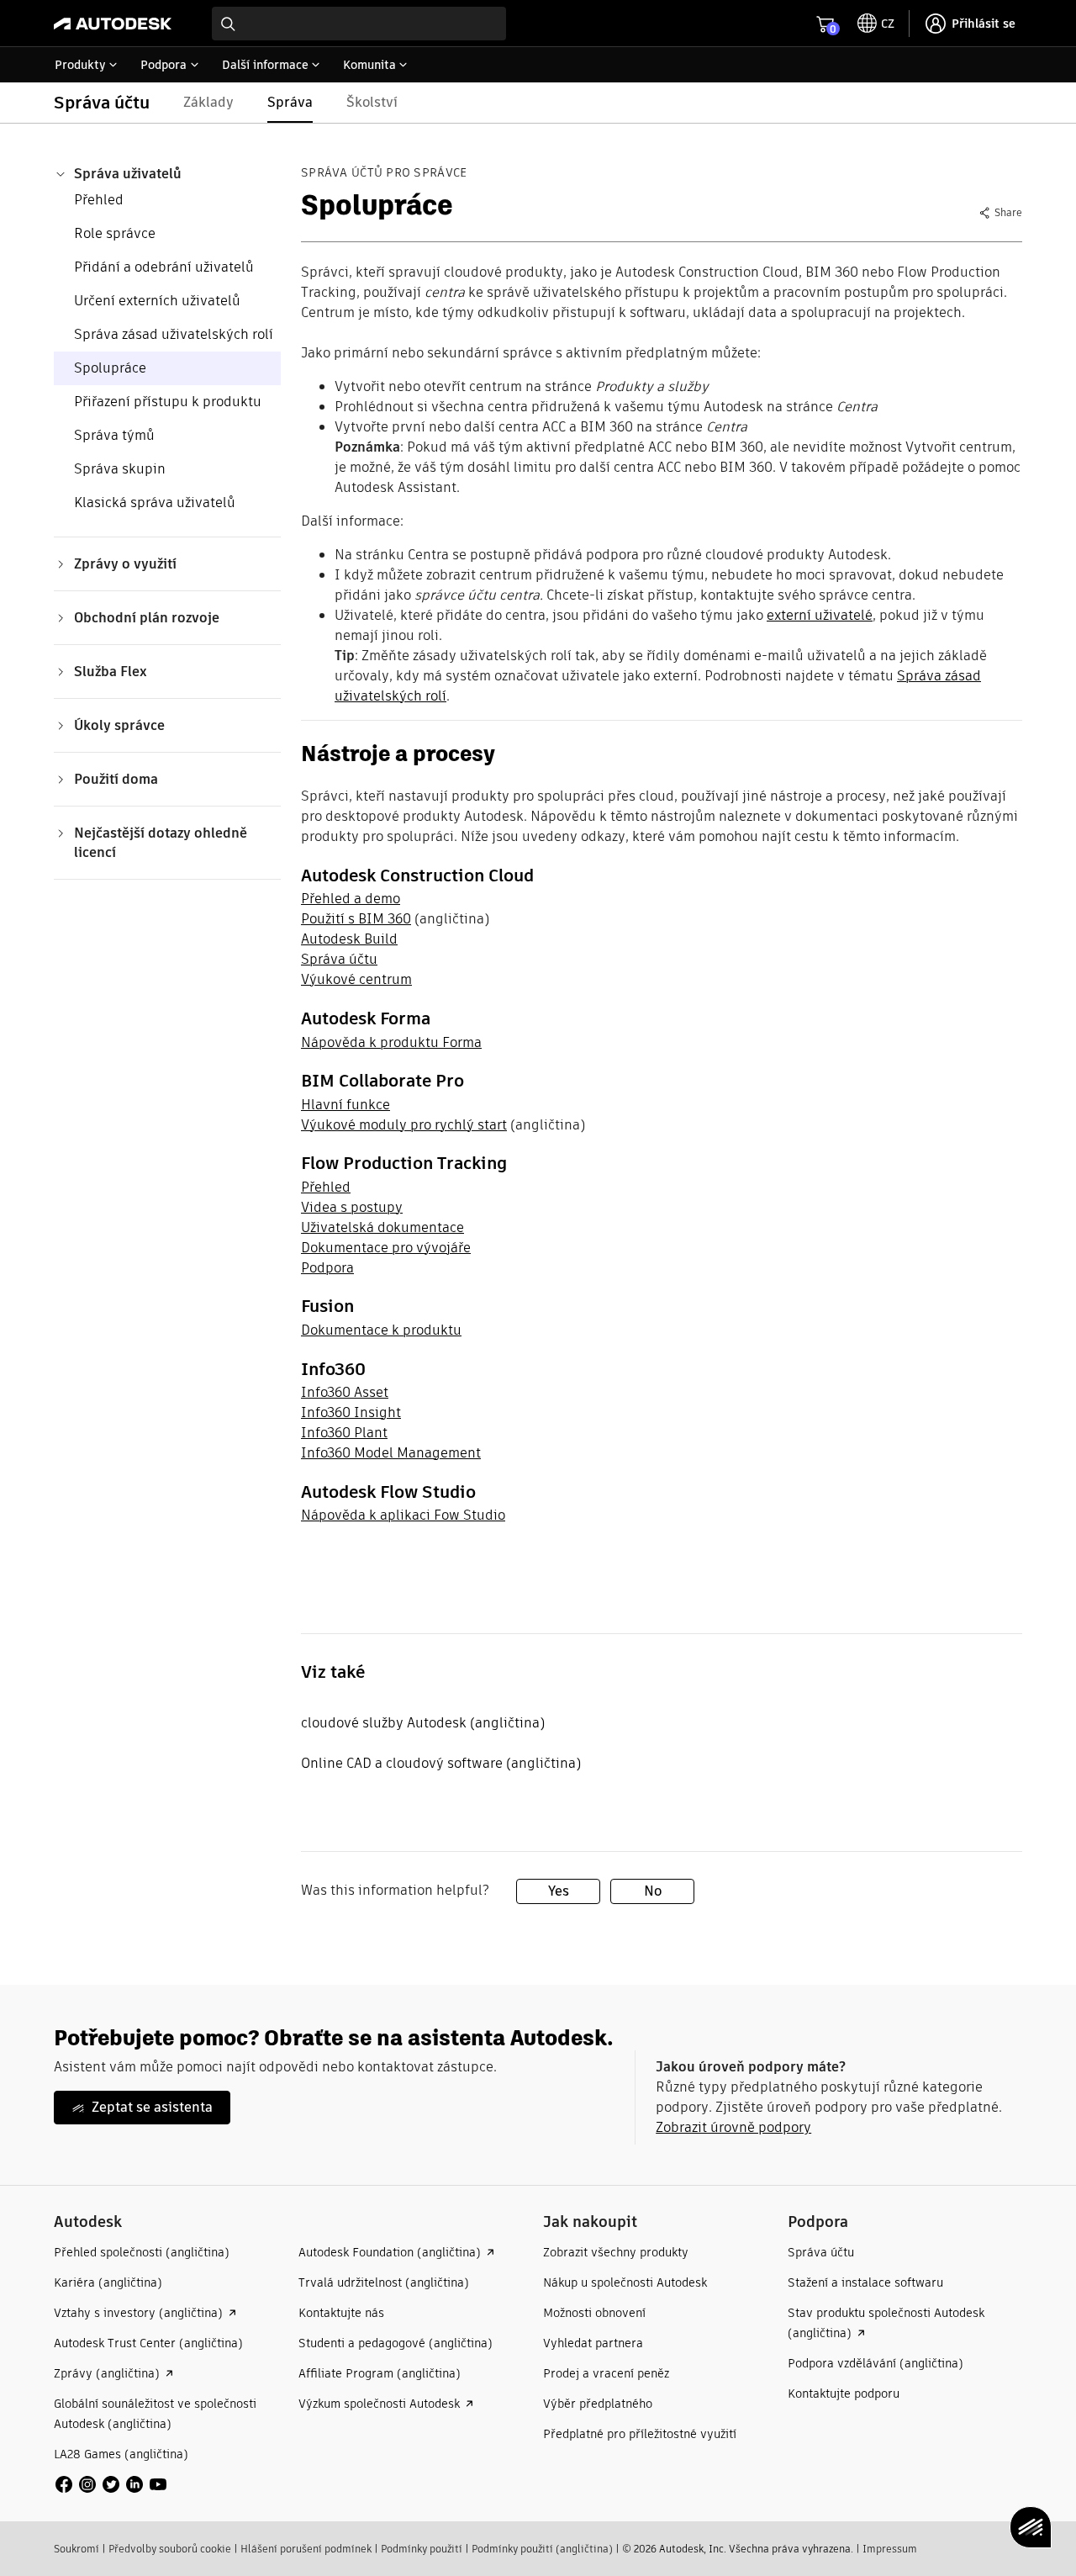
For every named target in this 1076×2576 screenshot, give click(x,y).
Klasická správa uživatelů (155, 503)
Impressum (890, 2549)
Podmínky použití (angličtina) (542, 2549)
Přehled (99, 200)
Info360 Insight (351, 1412)
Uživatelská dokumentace (382, 1227)
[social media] (111, 2484)
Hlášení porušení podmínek (306, 2549)
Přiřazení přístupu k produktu (168, 402)
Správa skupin (120, 469)
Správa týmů (114, 435)
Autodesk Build (349, 939)
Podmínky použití (422, 2549)
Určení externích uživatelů (157, 301)
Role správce (115, 233)
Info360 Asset (345, 1392)
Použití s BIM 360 (356, 919)
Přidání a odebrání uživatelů (164, 267)
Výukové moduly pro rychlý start (404, 1125)
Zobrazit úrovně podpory (733, 2127)
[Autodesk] (113, 24)
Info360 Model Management (391, 1453)
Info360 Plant (344, 1433)
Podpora (327, 1268)
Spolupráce (110, 368)
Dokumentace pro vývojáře (386, 1248)
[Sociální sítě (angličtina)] (111, 2483)
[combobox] (359, 24)
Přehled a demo (351, 899)
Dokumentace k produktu (381, 1330)
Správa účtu (339, 959)
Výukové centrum (356, 979)
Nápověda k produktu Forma (391, 1042)
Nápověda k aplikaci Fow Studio (403, 1515)
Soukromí (76, 2549)
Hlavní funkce (345, 1105)
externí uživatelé (820, 615)
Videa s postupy (352, 1207)
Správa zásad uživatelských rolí (174, 334)
